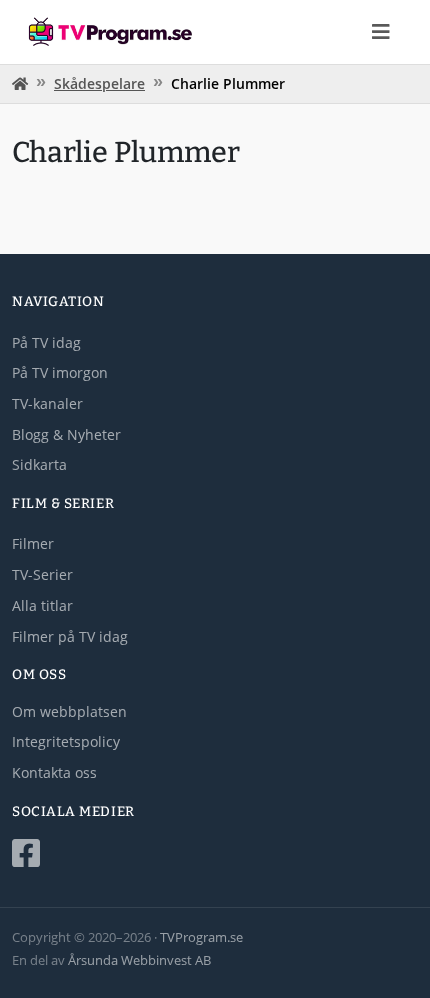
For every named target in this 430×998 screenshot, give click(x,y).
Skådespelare (99, 83)
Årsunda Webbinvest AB (139, 960)
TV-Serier (42, 574)
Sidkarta (39, 464)
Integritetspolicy (66, 741)
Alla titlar (42, 605)
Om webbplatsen (69, 711)
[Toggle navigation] (381, 32)
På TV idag (46, 342)
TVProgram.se (201, 937)
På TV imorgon (60, 372)
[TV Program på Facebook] (215, 853)
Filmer (33, 543)
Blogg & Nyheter (66, 434)
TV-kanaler (47, 403)
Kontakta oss (54, 772)
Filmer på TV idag (70, 636)
